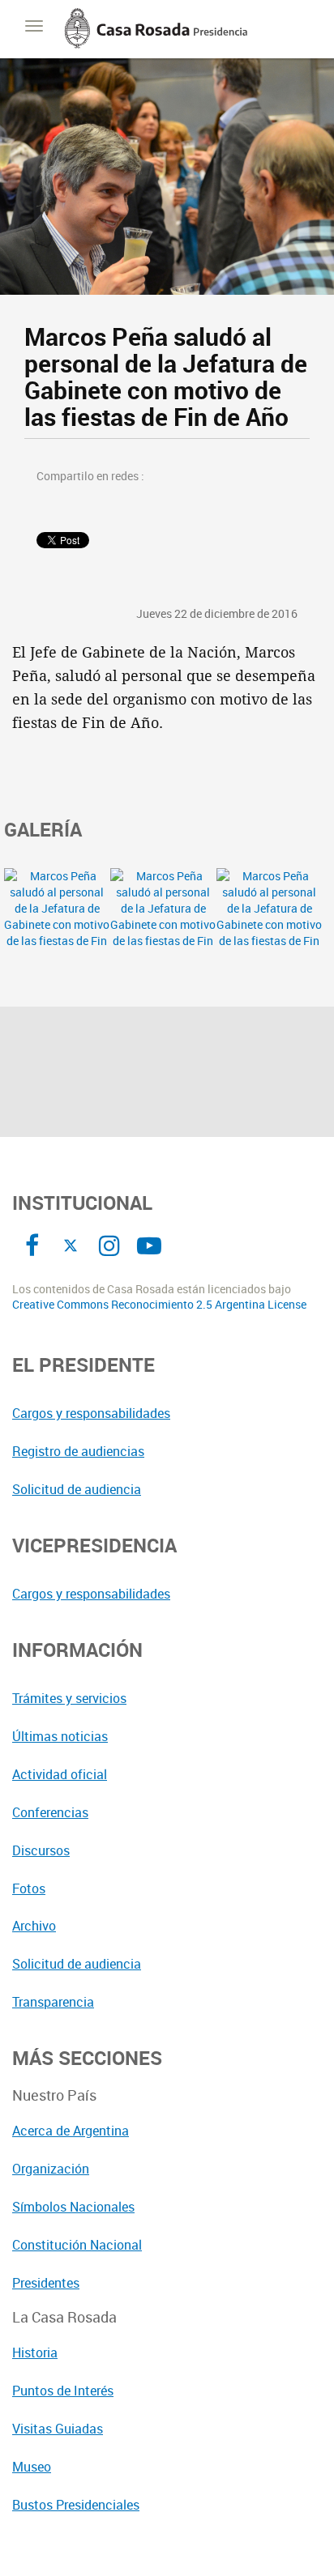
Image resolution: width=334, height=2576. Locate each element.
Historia (35, 2352)
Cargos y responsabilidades (91, 1413)
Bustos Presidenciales (76, 2505)
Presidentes (46, 2283)
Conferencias (50, 1812)
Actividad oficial (60, 1774)
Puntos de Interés (63, 2391)
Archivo (34, 1926)
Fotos (29, 1888)
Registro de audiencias (78, 1451)
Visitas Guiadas (58, 2429)
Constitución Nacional (77, 2245)
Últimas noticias (60, 1736)
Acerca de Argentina (71, 2131)
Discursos (41, 1850)
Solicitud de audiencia (77, 1489)
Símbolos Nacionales (73, 2207)
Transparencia (53, 2002)
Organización (51, 2169)
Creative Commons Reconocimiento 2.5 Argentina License (159, 1305)
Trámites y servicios (69, 1698)
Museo (32, 2467)
